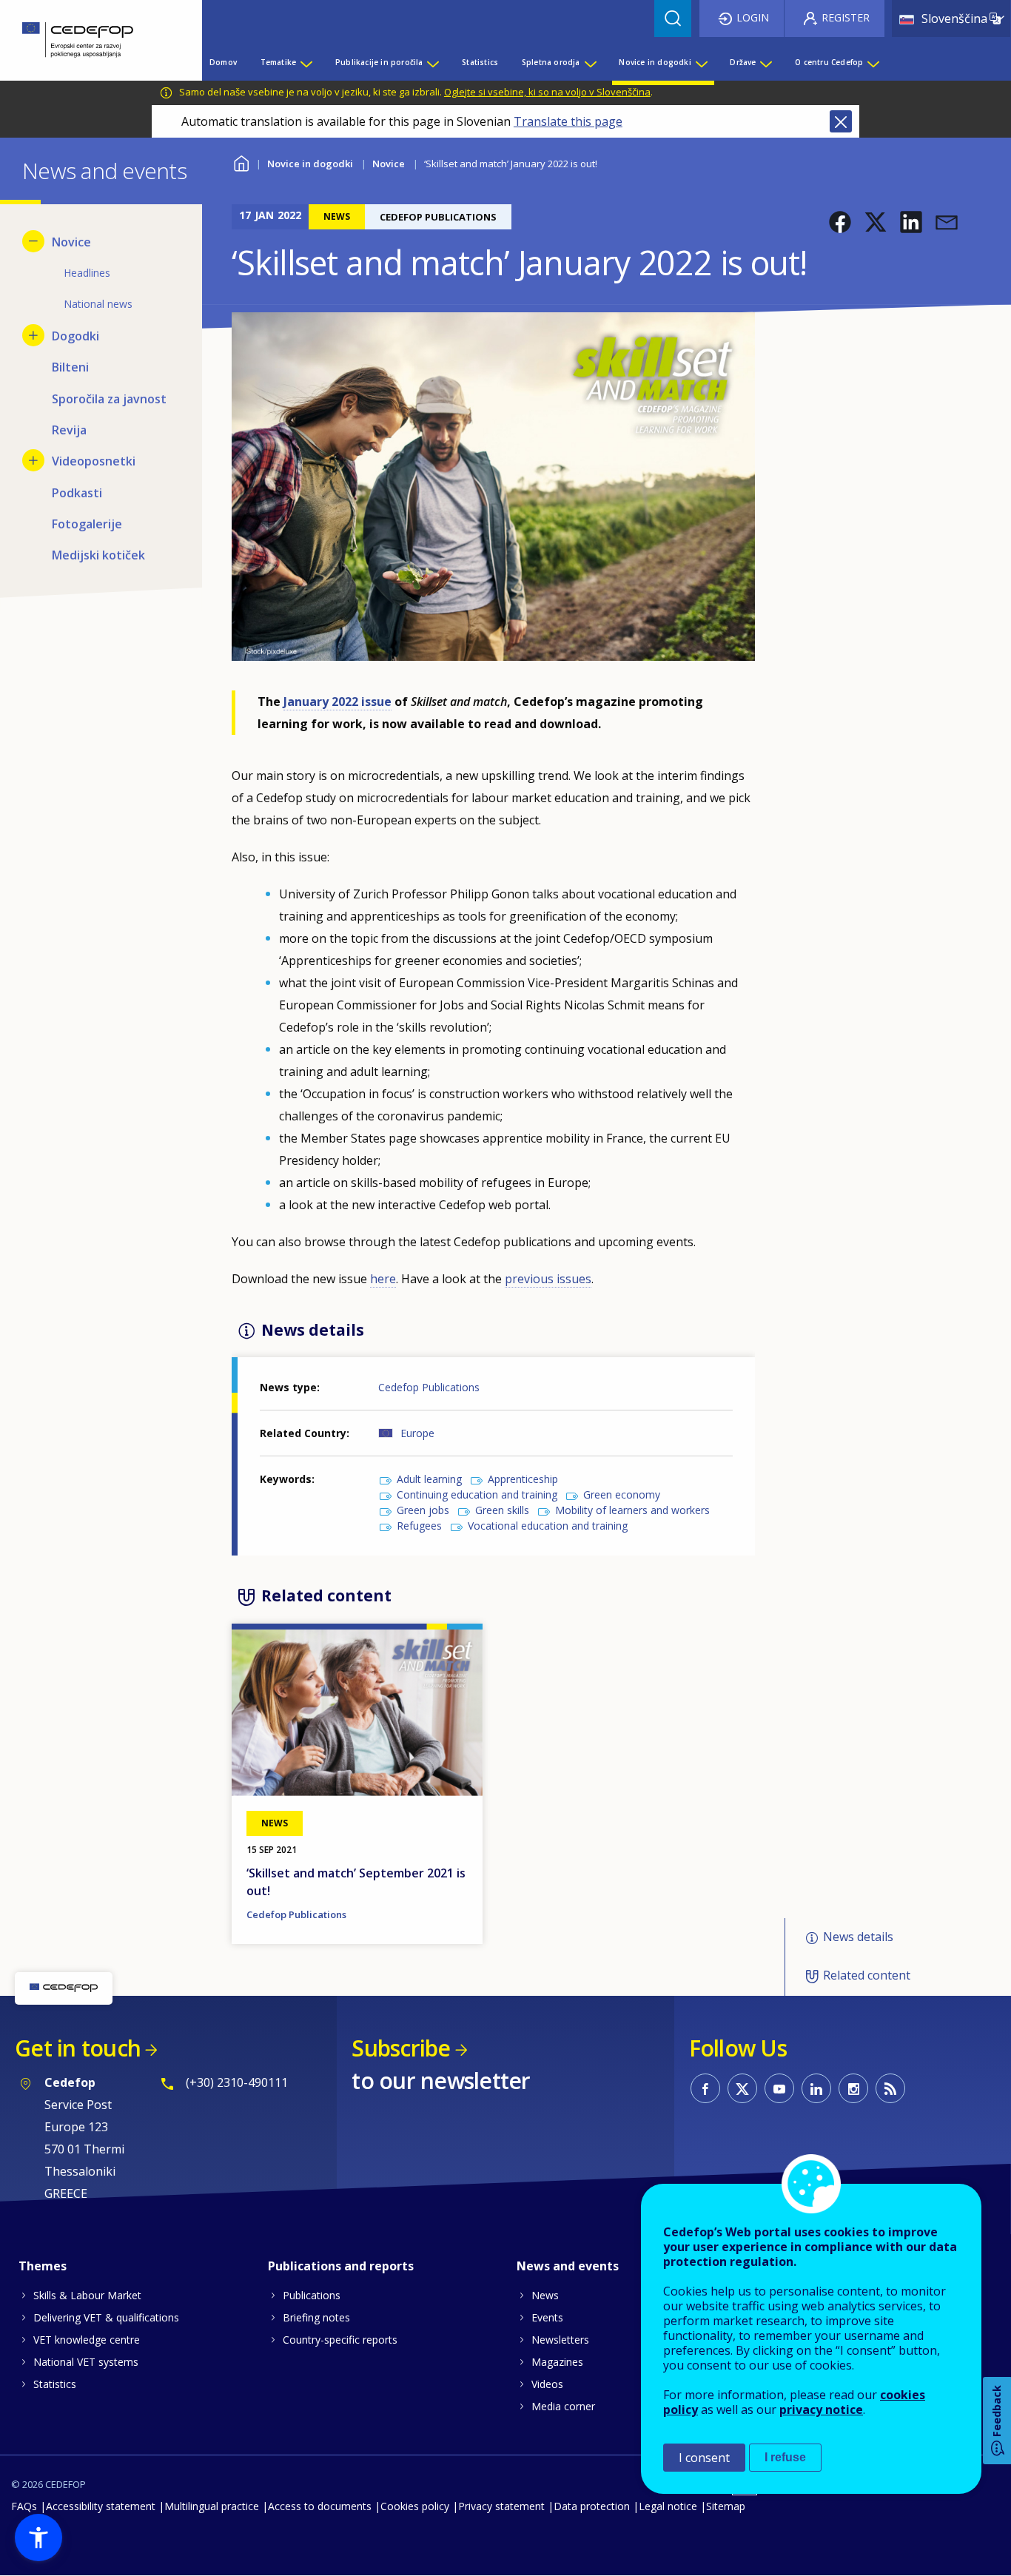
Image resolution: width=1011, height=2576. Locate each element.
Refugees (419, 1526)
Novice (389, 164)
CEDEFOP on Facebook (705, 2088)
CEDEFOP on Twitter (742, 2088)
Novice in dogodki (310, 164)
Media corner (563, 2406)
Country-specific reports (340, 2340)
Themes (43, 2266)
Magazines (557, 2362)
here (383, 1279)
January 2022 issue (337, 702)
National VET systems (86, 2362)
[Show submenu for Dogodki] (33, 335)
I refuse (785, 2457)
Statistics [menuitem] (480, 62)
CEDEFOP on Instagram (853, 2088)
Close (841, 121)
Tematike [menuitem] (279, 62)
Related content (867, 1975)
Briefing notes (316, 2317)
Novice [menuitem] (71, 242)
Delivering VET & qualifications (106, 2317)
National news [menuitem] (98, 304)
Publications (312, 2295)
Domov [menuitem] (223, 62)
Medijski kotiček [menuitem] (98, 555)
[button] (840, 222)
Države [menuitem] (743, 62)
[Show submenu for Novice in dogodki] (701, 62)
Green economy (622, 1494)
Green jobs (423, 1510)
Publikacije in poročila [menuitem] (379, 62)
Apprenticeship (523, 1479)
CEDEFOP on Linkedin (816, 2088)
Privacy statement (501, 2506)
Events (547, 2317)
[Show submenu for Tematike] (306, 62)
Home (241, 162)
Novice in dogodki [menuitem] (655, 62)
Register (846, 17)
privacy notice (821, 2409)
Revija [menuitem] (69, 430)
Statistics (55, 2384)
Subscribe (401, 2048)
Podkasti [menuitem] (77, 493)
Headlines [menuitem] (87, 273)
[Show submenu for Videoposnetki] (33, 460)
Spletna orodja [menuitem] (551, 62)
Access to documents (320, 2506)
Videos (547, 2384)
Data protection (592, 2506)
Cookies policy (415, 2506)
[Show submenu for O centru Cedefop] (873, 62)
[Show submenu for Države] (765, 62)
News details (858, 1937)
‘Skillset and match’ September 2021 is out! (356, 1882)
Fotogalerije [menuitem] (87, 524)
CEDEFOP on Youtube (779, 2088)
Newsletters (560, 2340)
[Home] (90, 40)
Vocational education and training (548, 1526)
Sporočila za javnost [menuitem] (109, 399)
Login (753, 17)
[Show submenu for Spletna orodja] (590, 62)
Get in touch (78, 2048)
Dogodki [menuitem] (75, 336)
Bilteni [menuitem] (70, 367)
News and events (568, 2266)
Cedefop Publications (429, 1387)
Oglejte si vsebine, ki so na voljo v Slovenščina (547, 92)
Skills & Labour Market (87, 2295)
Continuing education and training (477, 1494)
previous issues (548, 1279)
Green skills (502, 1510)
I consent (704, 2458)
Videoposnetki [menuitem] (94, 461)
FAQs (24, 2506)
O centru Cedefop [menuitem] (829, 62)
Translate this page (568, 121)
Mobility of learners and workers (632, 1510)
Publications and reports (341, 2266)
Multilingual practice (212, 2506)
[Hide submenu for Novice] (33, 241)
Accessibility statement (101, 2506)
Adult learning (429, 1479)
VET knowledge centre (87, 2340)
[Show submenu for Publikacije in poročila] (432, 62)
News (545, 2295)
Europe (417, 1433)
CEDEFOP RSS (890, 2088)
